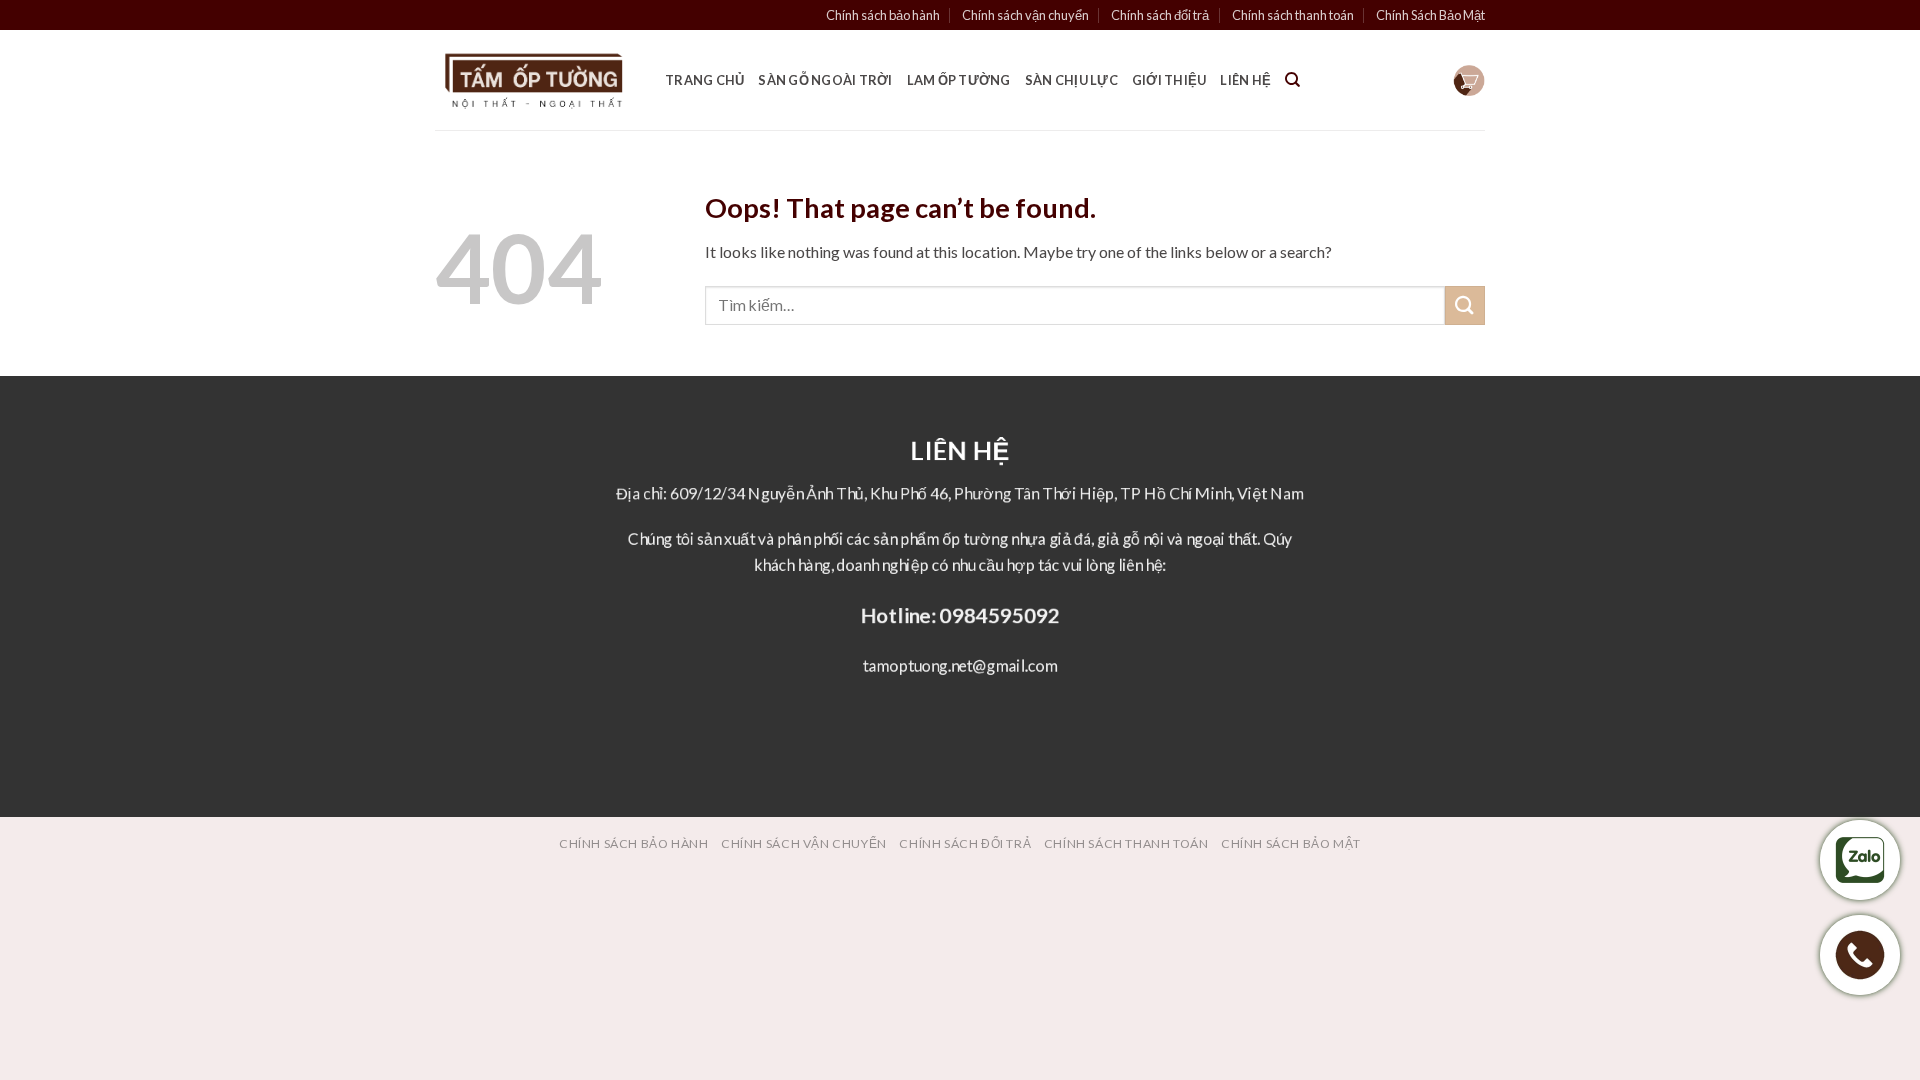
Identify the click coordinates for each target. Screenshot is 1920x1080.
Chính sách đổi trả (1160, 15)
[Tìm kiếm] (1292, 80)
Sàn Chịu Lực (1071, 80)
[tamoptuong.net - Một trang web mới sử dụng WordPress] (535, 80)
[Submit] (1465, 305)
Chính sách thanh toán (1293, 15)
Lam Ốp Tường (959, 80)
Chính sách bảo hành (883, 15)
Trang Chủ (704, 80)
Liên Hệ (1245, 80)
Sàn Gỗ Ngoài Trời (825, 80)
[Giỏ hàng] (1469, 80)
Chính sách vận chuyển (1025, 15)
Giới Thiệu (1169, 80)
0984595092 (1000, 614)
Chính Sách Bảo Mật (1430, 15)
